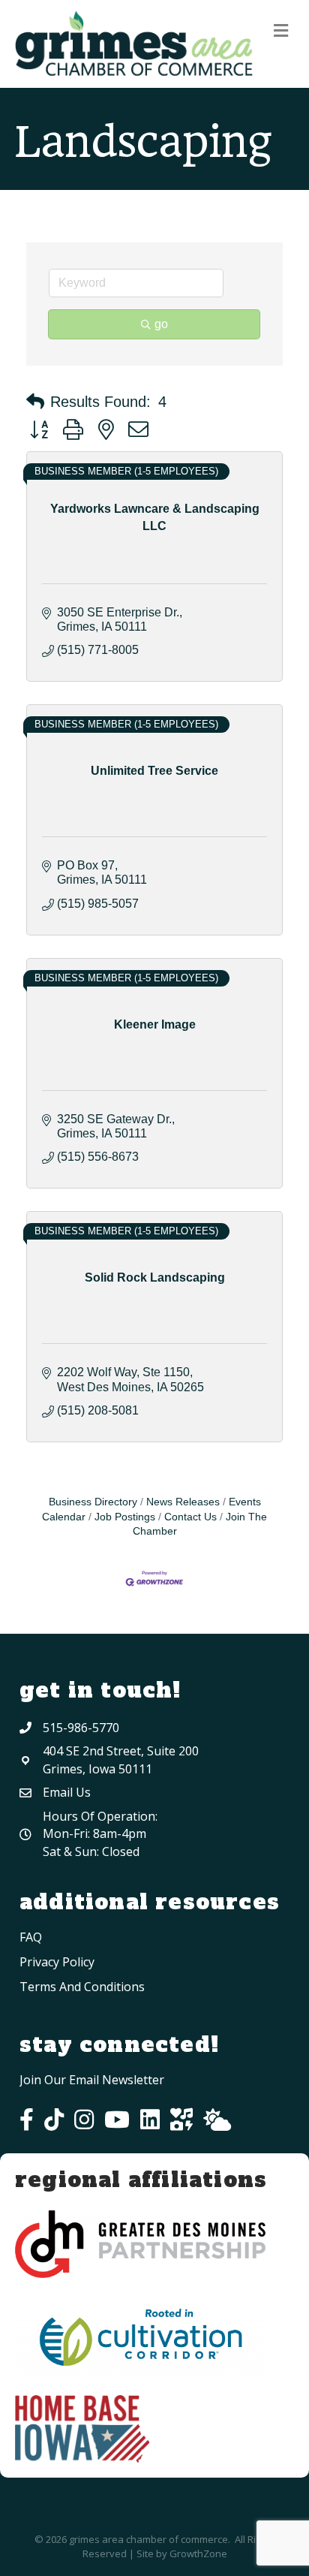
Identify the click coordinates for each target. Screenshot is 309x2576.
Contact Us (190, 1517)
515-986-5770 (81, 1728)
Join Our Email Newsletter (92, 2080)
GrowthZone (198, 2553)
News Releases (183, 1502)
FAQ (31, 1937)
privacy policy (57, 1962)
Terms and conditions (82, 1987)
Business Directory (93, 1502)
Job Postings (125, 1517)
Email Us (67, 1792)
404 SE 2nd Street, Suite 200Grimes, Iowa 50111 (121, 1760)
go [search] (161, 324)
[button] (35, 402)
